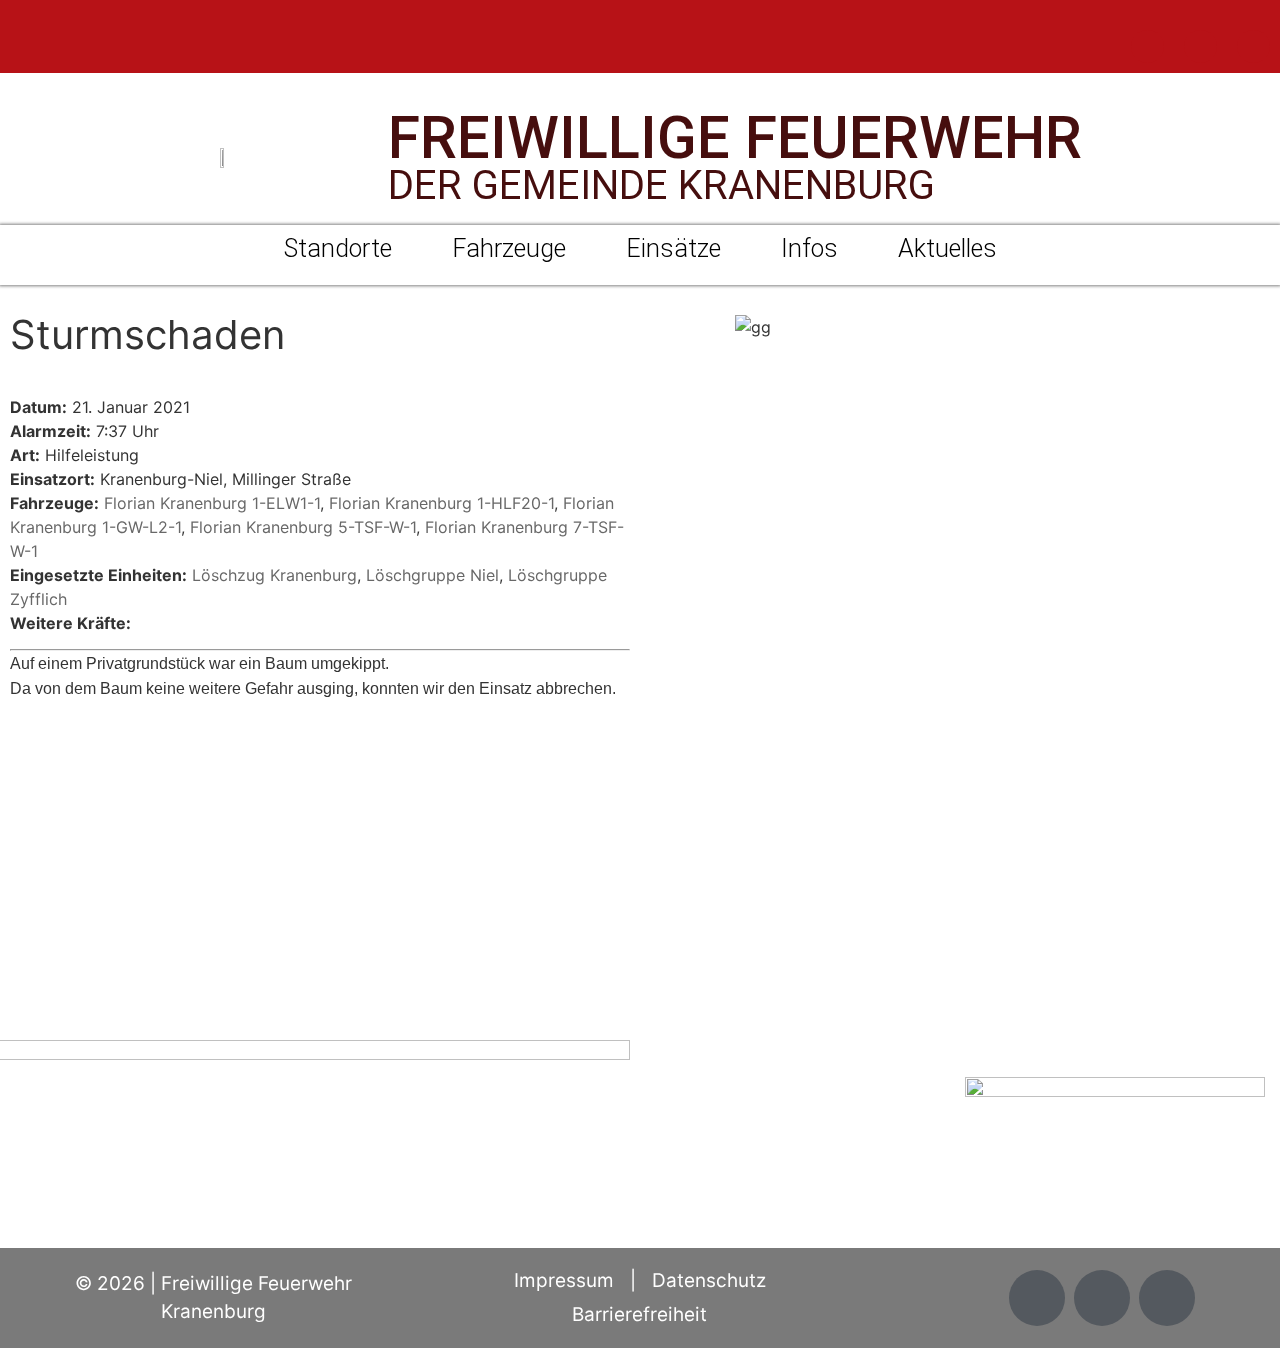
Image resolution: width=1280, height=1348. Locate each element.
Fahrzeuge (509, 248)
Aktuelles (947, 248)
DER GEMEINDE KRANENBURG (661, 185)
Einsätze (673, 248)
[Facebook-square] (1147, 46)
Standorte (338, 248)
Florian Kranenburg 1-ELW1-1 (212, 503)
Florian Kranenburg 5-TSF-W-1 (303, 527)
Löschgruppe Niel (432, 575)
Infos (809, 248)
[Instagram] (1200, 46)
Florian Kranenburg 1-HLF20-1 (441, 503)
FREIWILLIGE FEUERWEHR (735, 137)
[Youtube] (1253, 46)
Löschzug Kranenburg (274, 575)
